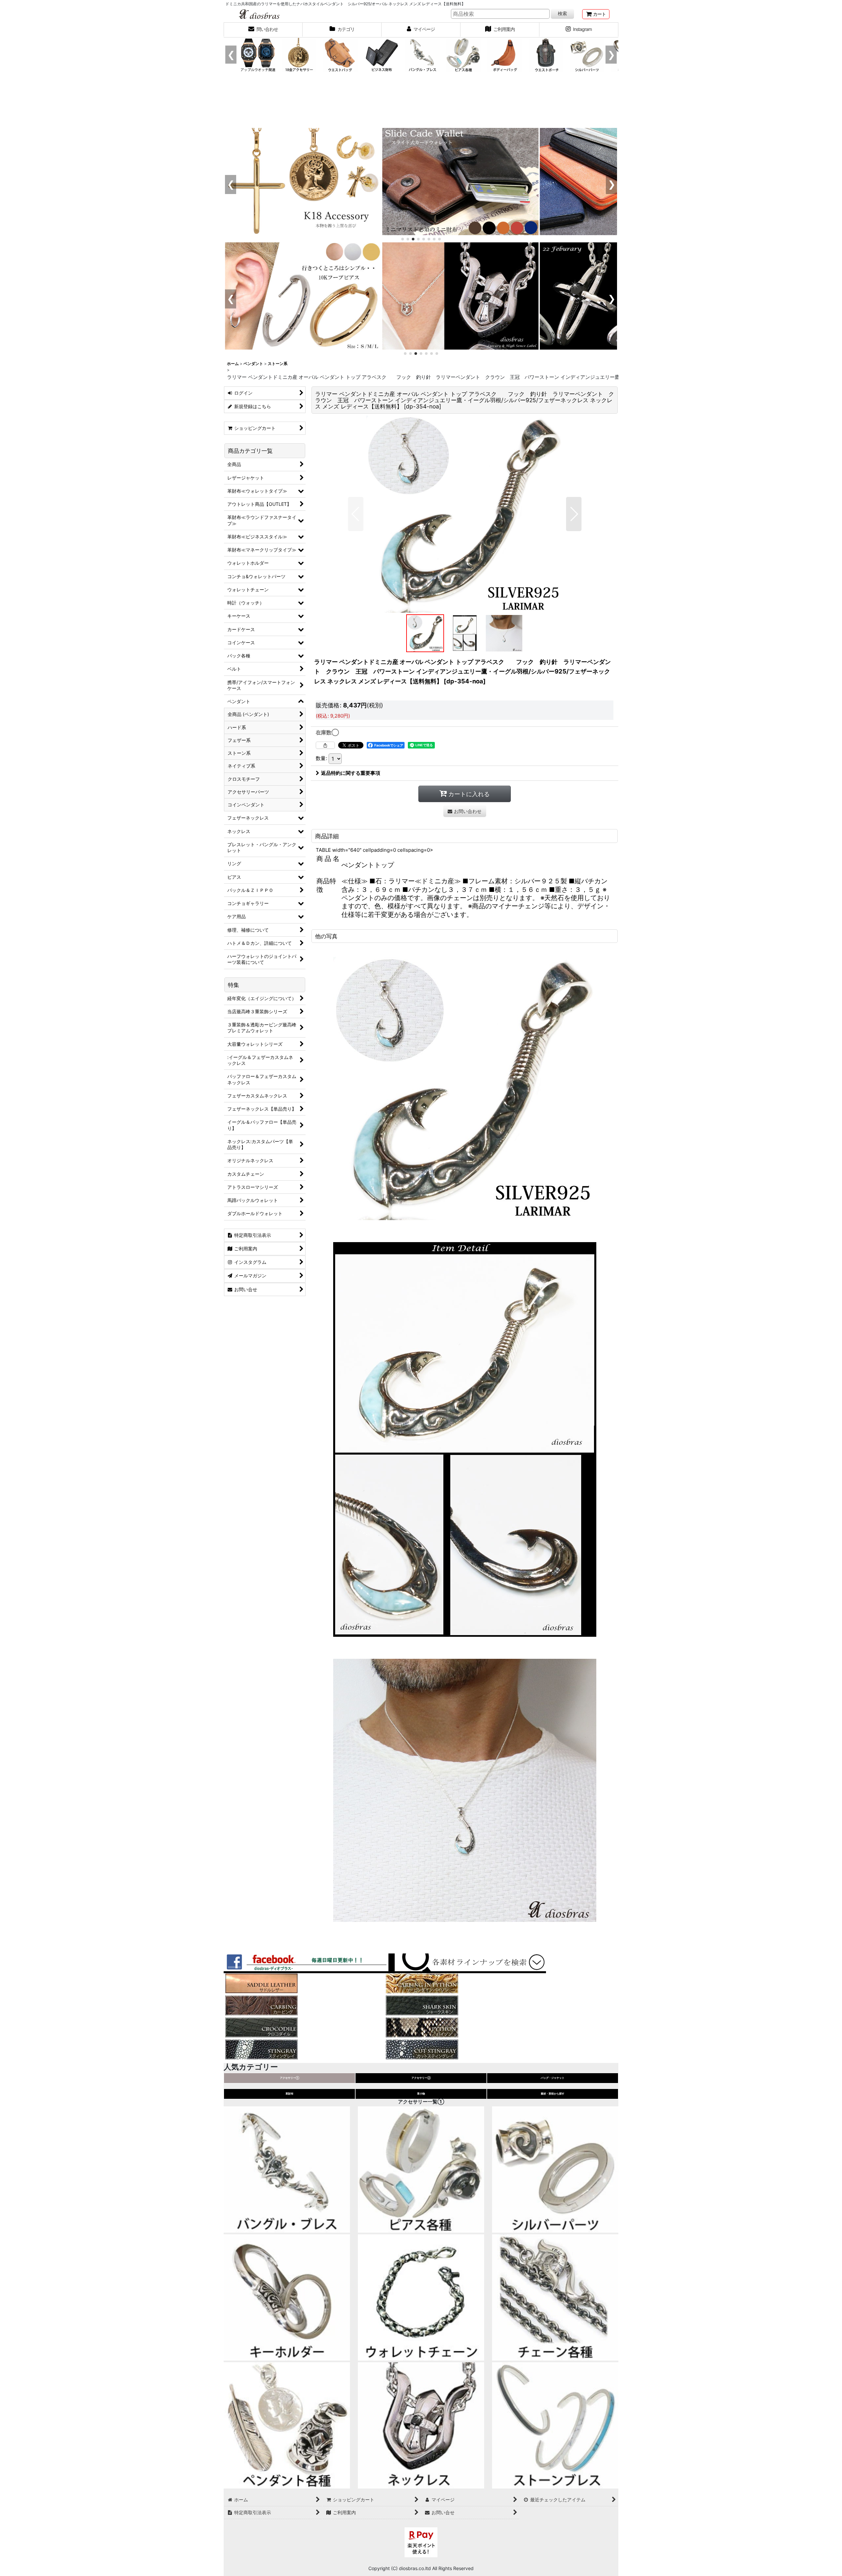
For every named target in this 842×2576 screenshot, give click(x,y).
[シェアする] (325, 745)
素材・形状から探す (553, 2094)
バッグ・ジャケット (553, 2078)
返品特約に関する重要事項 (351, 773)
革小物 (421, 2094)
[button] (356, 514)
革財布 (289, 2094)
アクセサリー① (290, 2078)
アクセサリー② (421, 2078)
